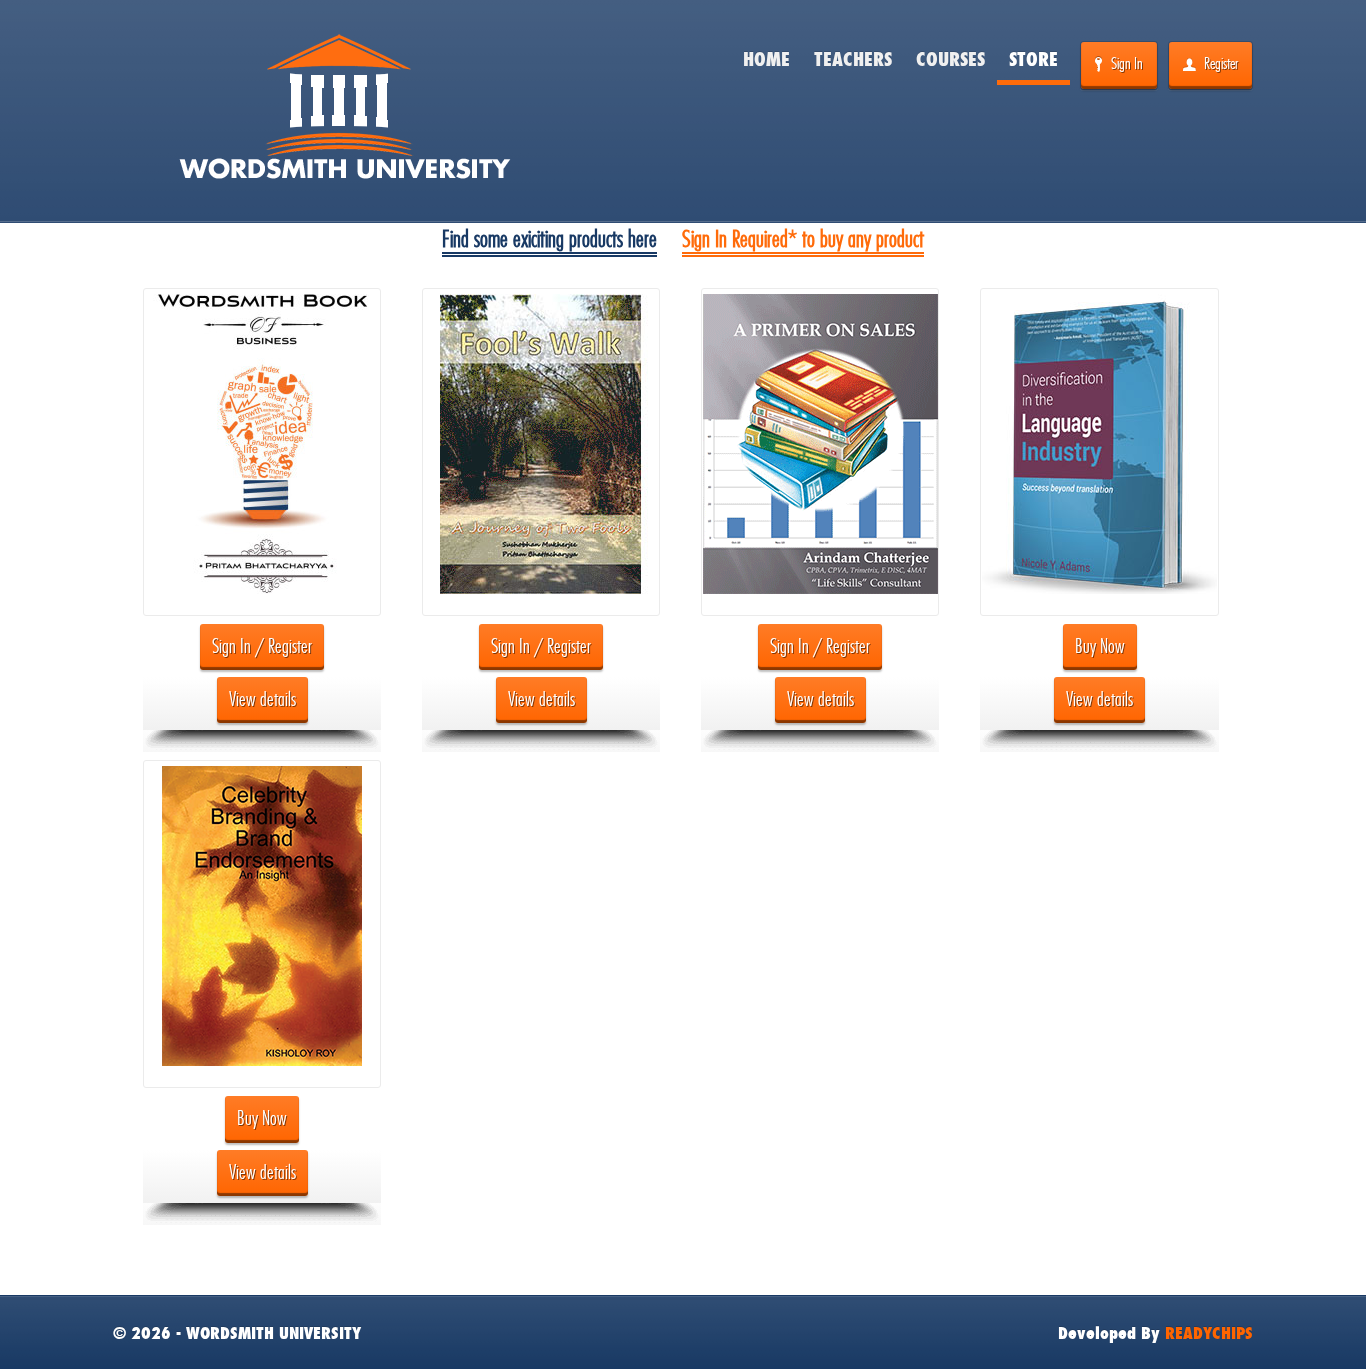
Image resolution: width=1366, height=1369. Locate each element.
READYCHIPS (1209, 1333)
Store (1033, 59)
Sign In (1127, 63)
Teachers (853, 59)
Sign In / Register (262, 646)
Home (766, 59)
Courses (950, 59)
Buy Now (1100, 646)
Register (1221, 63)
